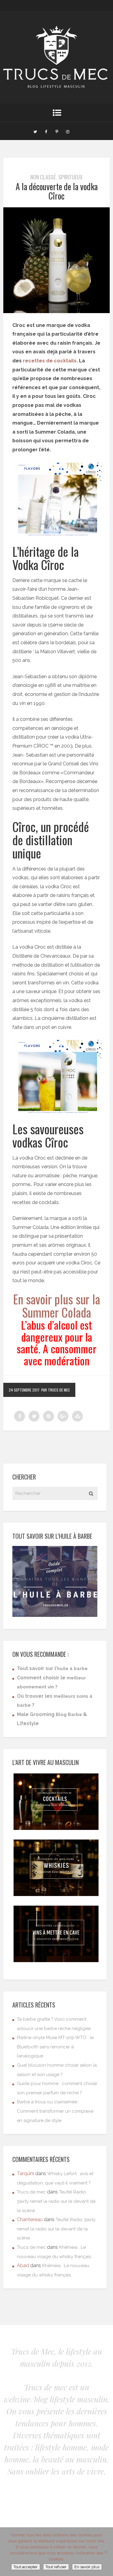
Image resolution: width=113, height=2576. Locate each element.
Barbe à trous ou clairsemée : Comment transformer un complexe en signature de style (55, 2111)
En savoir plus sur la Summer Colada (56, 1306)
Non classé (43, 177)
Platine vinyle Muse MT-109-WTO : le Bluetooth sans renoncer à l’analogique (55, 2047)
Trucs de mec (31, 2192)
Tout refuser (56, 2567)
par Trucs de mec (56, 1390)
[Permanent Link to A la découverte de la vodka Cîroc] (56, 311)
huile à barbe (72, 1669)
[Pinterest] (57, 131)
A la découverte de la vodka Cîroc (57, 191)
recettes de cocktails (50, 361)
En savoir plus (87, 2567)
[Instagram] (68, 131)
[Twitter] (35, 131)
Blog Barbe (69, 1715)
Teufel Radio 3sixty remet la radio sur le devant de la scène (56, 2201)
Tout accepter (26, 2567)
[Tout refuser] (105, 2552)
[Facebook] (46, 131)
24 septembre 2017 (24, 1390)
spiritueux (71, 177)
